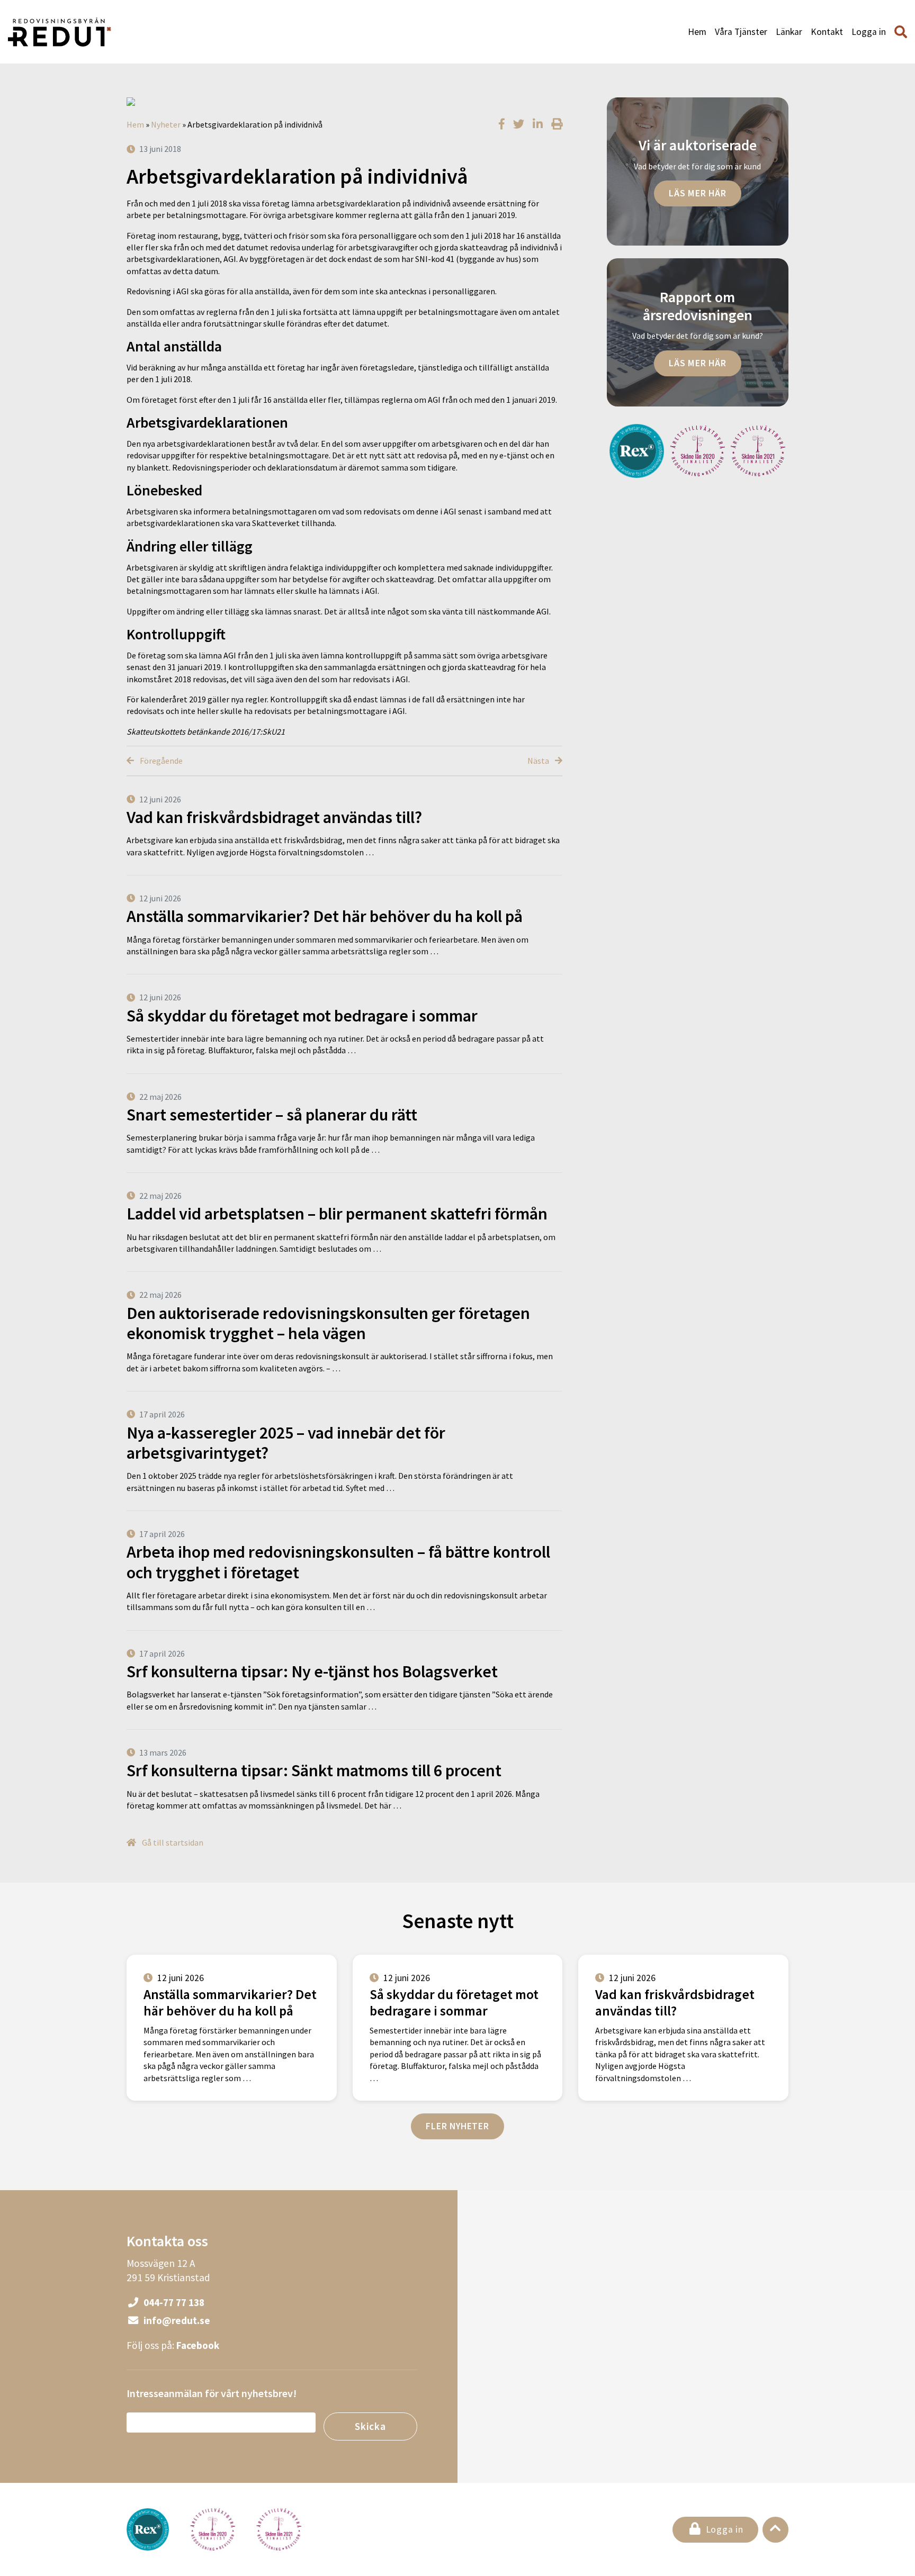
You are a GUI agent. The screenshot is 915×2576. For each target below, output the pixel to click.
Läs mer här (698, 193)
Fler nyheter (457, 2126)
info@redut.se (176, 2320)
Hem (697, 32)
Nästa (539, 761)
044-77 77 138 (173, 2302)
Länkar (789, 32)
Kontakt (827, 32)
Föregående (160, 761)
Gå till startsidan (172, 1842)
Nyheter (166, 124)
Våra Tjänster (741, 32)
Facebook (198, 2345)
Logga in (869, 32)
